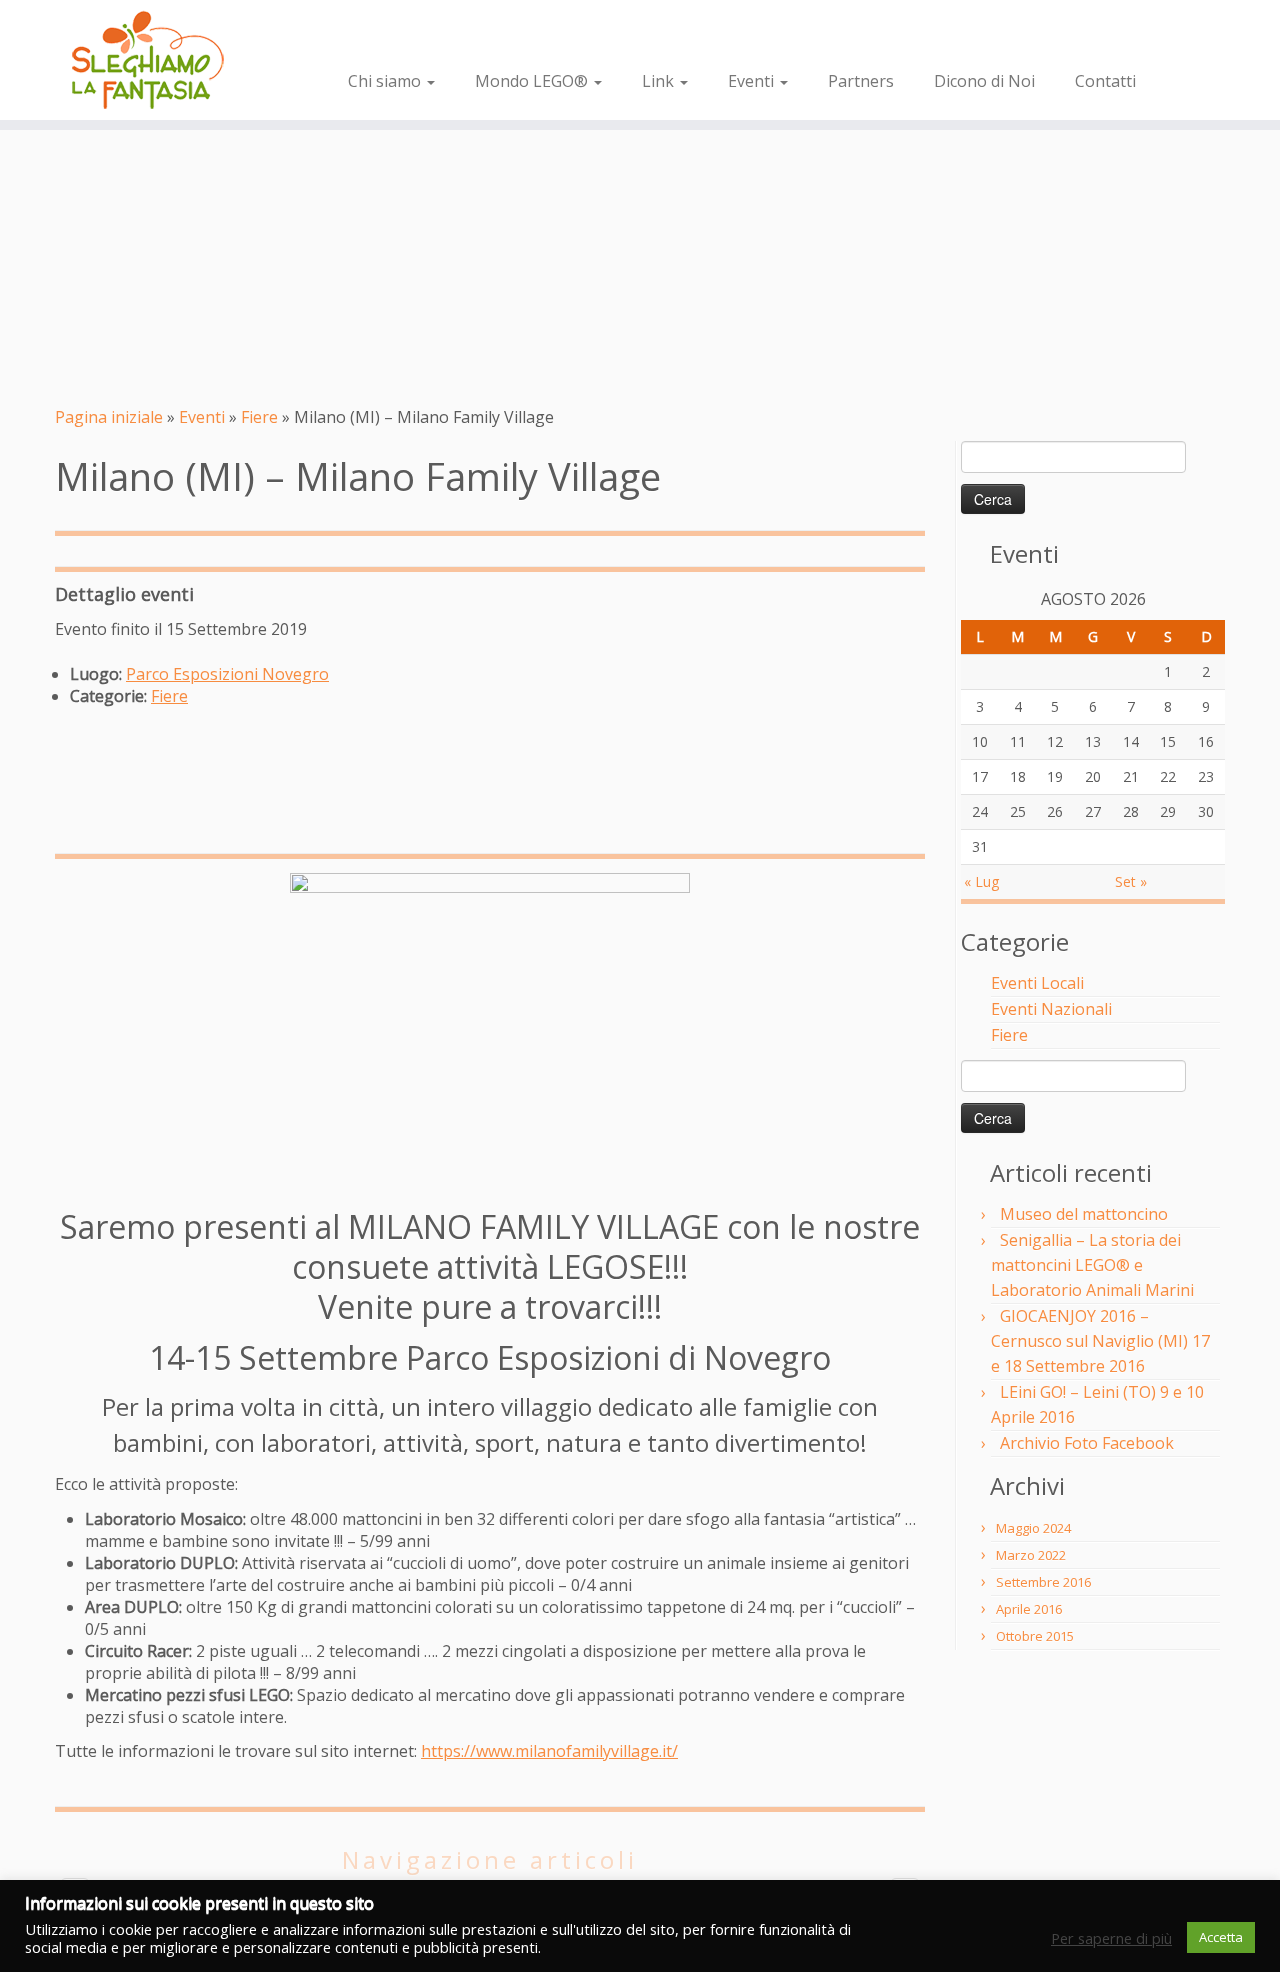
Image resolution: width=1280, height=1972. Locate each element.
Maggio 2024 (1033, 1528)
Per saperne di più (1111, 1938)
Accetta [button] (1221, 1937)
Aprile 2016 (1029, 1609)
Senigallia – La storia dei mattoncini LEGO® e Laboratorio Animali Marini (1092, 1265)
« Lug (981, 881)
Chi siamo (386, 81)
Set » (1131, 881)
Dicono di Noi (984, 81)
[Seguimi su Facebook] (362, 36)
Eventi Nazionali (1051, 1009)
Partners (861, 81)
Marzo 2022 (1031, 1555)
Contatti (1105, 81)
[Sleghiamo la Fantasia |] (147, 60)
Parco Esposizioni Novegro (227, 674)
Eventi (753, 81)
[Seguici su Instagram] (391, 36)
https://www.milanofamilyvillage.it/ (549, 1751)
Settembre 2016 (1043, 1582)
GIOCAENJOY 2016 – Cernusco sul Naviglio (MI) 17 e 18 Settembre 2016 (1100, 1341)
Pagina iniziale (109, 417)
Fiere (259, 417)
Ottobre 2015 (1035, 1636)
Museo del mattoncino (1084, 1214)
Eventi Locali (1037, 983)
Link (660, 81)
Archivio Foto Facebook (1087, 1443)
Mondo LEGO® (533, 81)
